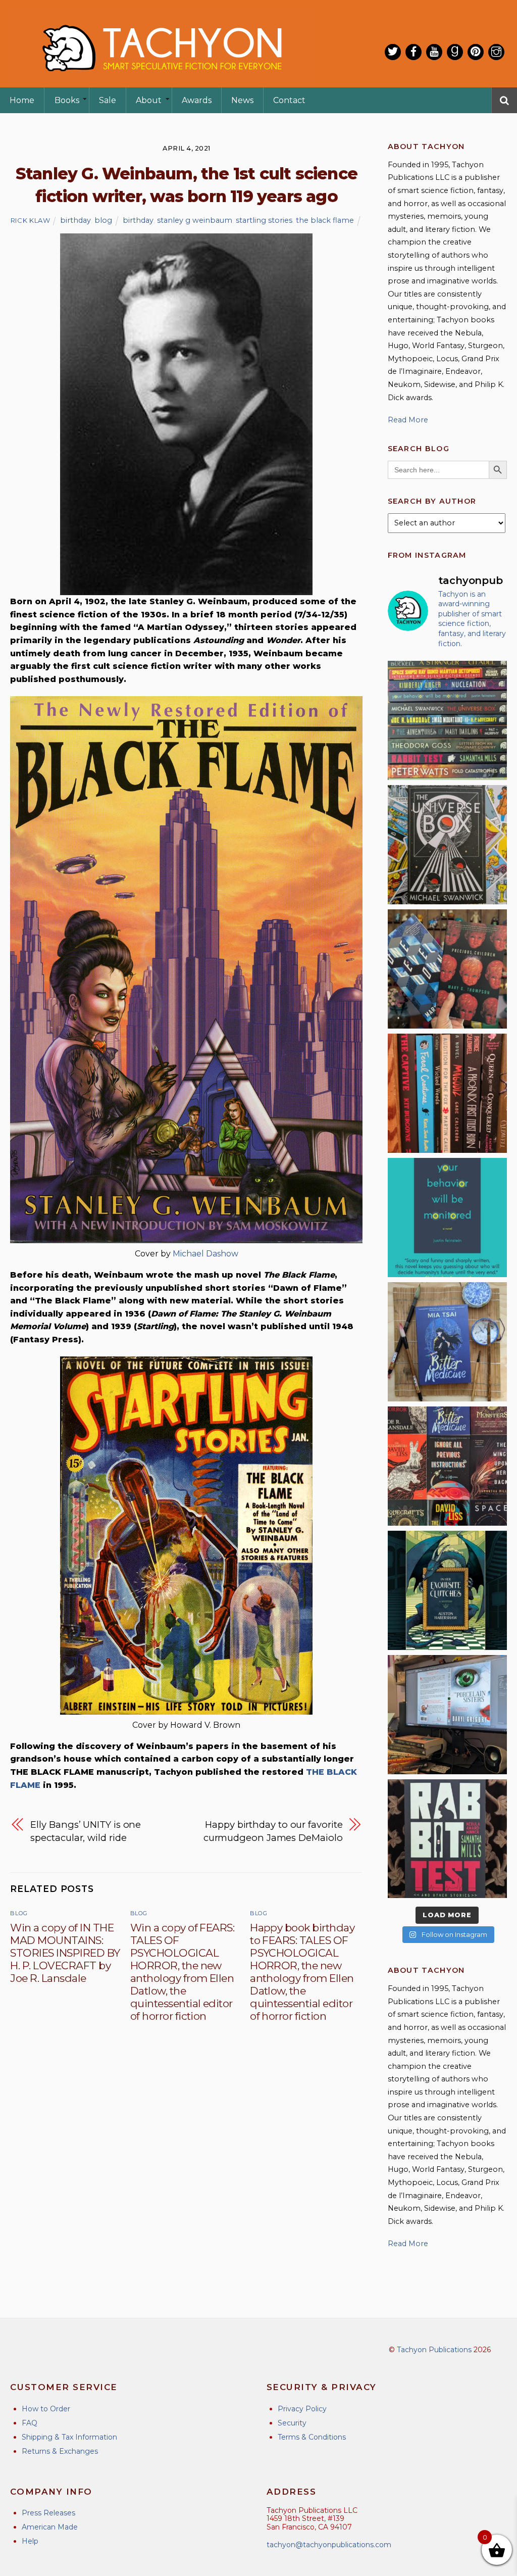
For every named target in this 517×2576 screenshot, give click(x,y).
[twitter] (393, 52)
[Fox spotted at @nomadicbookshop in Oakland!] (447, 1093)
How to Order (46, 2409)
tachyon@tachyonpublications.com (329, 2545)
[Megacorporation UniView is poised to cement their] (447, 1218)
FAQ (30, 2423)
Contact (289, 100)
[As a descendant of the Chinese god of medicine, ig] (447, 1342)
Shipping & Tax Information (69, 2437)
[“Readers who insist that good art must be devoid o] (447, 1839)
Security (292, 2423)
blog (103, 220)
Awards (197, 100)
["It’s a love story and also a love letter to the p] (447, 1466)
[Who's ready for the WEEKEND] (447, 720)
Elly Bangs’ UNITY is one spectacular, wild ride (86, 1831)
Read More (408, 420)
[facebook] (413, 52)
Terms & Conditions (312, 2437)
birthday (75, 220)
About (149, 100)
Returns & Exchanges (60, 2451)
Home (22, 100)
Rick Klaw (31, 220)
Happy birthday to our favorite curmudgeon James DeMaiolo (273, 1831)
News (242, 100)
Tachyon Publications (434, 2350)
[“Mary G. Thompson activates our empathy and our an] (447, 969)
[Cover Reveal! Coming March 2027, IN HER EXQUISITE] (447, 1590)
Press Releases (48, 2513)
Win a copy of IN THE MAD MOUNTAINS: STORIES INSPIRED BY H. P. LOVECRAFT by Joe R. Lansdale (65, 1953)
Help (30, 2541)
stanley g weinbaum (195, 220)
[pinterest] (476, 52)
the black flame (325, 220)
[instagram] (496, 52)
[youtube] (434, 52)
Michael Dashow (205, 1254)
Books (67, 100)
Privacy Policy (302, 2409)
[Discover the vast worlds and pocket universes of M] (447, 845)
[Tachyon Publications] (162, 81)
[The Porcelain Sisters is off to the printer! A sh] (447, 1715)
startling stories (264, 220)
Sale (108, 100)
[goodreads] (455, 52)
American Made (50, 2527)
